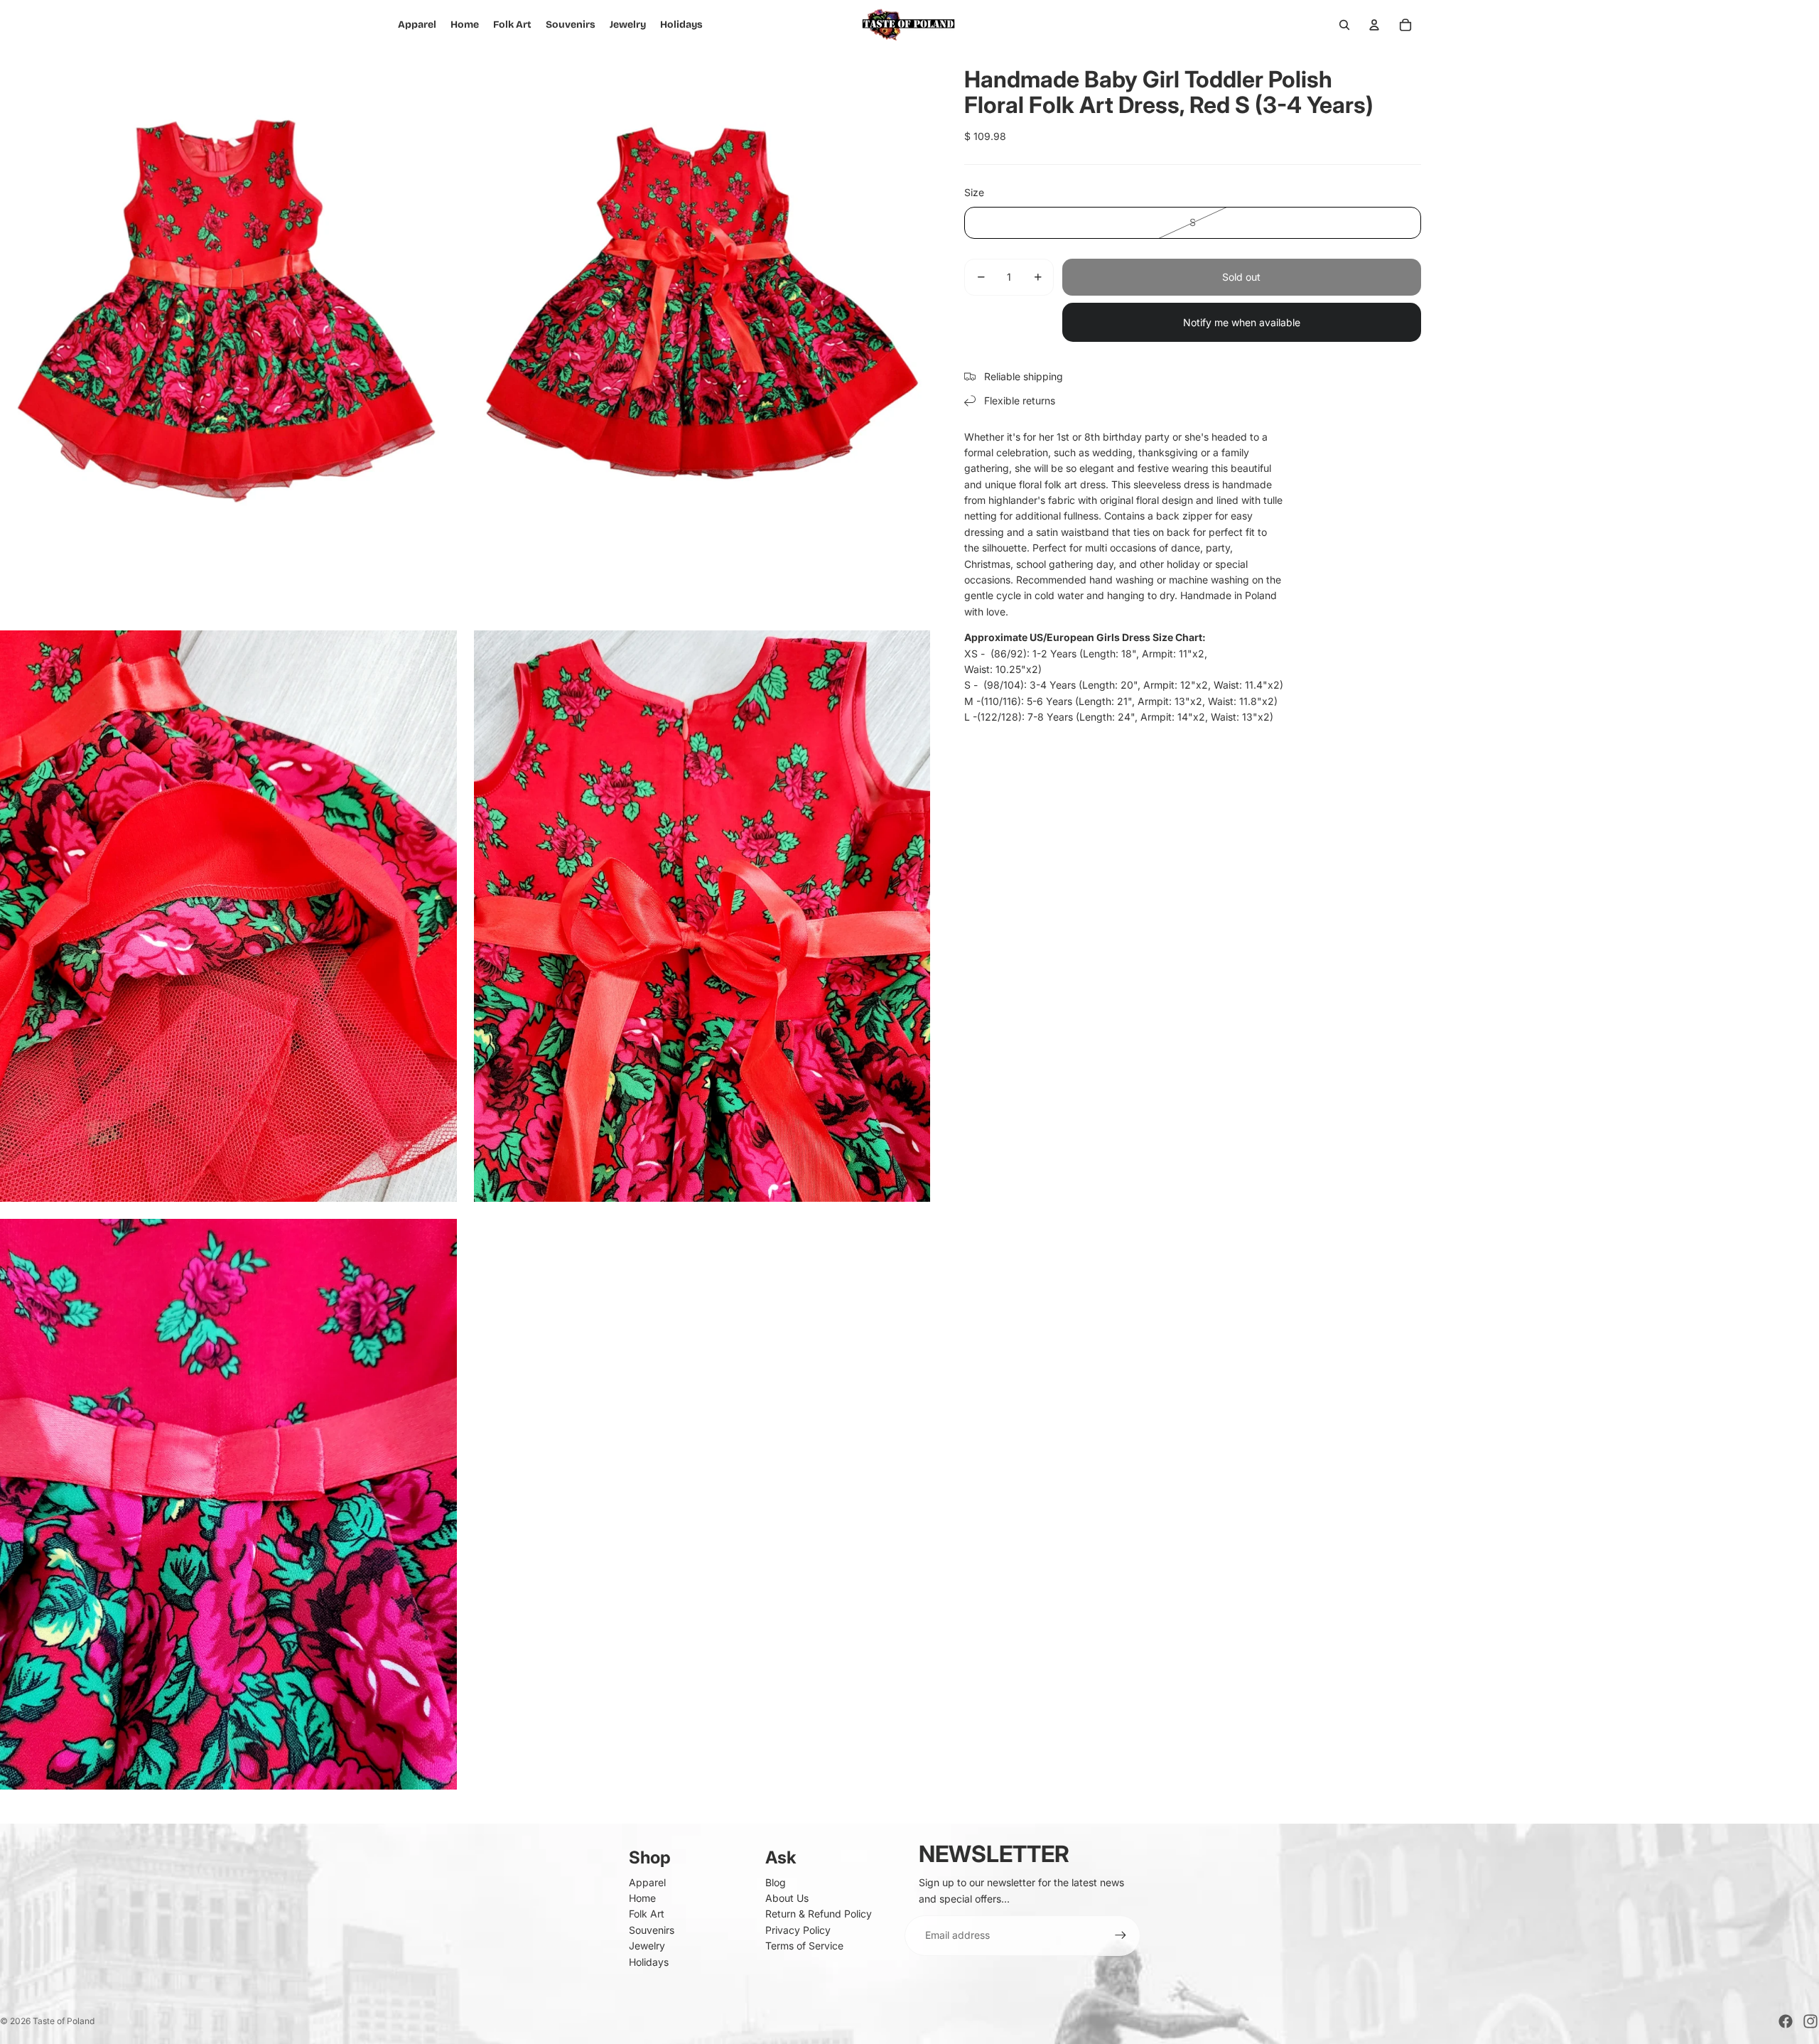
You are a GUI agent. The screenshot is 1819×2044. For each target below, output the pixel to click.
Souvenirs (652, 1930)
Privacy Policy (798, 1930)
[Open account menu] (1374, 25)
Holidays (649, 1962)
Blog (776, 1882)
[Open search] (1344, 25)
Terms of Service (804, 1946)
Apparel (647, 1882)
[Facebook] (1786, 2021)
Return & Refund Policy (819, 1914)
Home (642, 1898)
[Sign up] (1121, 1935)
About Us (787, 1898)
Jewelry (647, 1946)
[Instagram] (1810, 2021)
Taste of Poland (64, 2021)
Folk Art (647, 1914)
